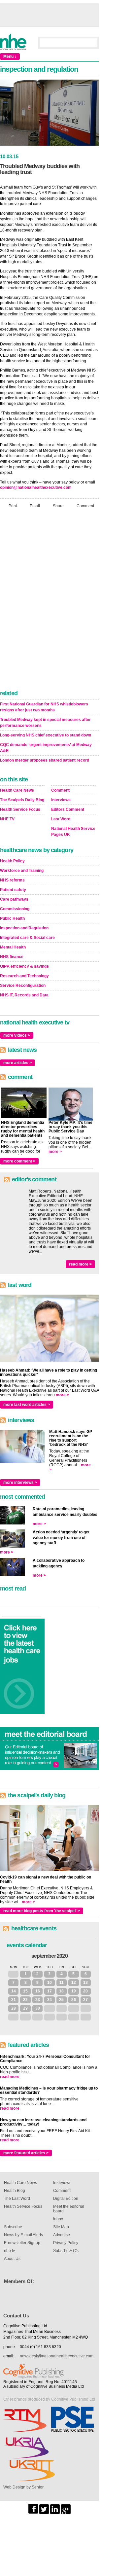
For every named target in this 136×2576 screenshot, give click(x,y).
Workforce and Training (22, 871)
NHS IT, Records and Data (24, 995)
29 (25, 2008)
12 (74, 1983)
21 (14, 2000)
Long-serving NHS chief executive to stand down (46, 735)
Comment (85, 506)
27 (85, 2000)
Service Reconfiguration (23, 985)
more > (55, 1152)
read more (10, 2077)
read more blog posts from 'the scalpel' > (42, 1911)
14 (14, 1991)
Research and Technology (24, 976)
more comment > (19, 1161)
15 (25, 1991)
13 (85, 1983)
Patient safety (13, 890)
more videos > (17, 1035)
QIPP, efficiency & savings (24, 966)
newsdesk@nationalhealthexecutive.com (57, 2356)
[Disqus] (50, 601)
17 (50, 1991)
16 (38, 1991)
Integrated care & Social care (27, 938)
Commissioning (15, 909)
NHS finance (12, 957)
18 (61, 1991)
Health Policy (12, 861)
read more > (80, 1264)
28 (14, 2008)
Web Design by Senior (23, 2487)
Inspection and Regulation (24, 928)
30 (38, 2008)
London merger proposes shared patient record (45, 760)
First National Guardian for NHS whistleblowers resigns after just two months (44, 707)
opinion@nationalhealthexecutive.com (36, 487)
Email (35, 506)
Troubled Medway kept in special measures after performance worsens (45, 723)
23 (38, 2000)
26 (74, 2000)
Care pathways (14, 899)
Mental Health (13, 947)
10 (50, 1983)
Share (58, 506)
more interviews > (20, 1483)
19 (74, 1991)
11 (62, 1983)
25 (61, 2000)
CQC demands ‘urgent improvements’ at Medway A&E (46, 748)
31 (14, 1974)
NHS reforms (12, 880)
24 (50, 2000)
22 (25, 2000)
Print (13, 506)
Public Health (12, 918)
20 (85, 1991)
